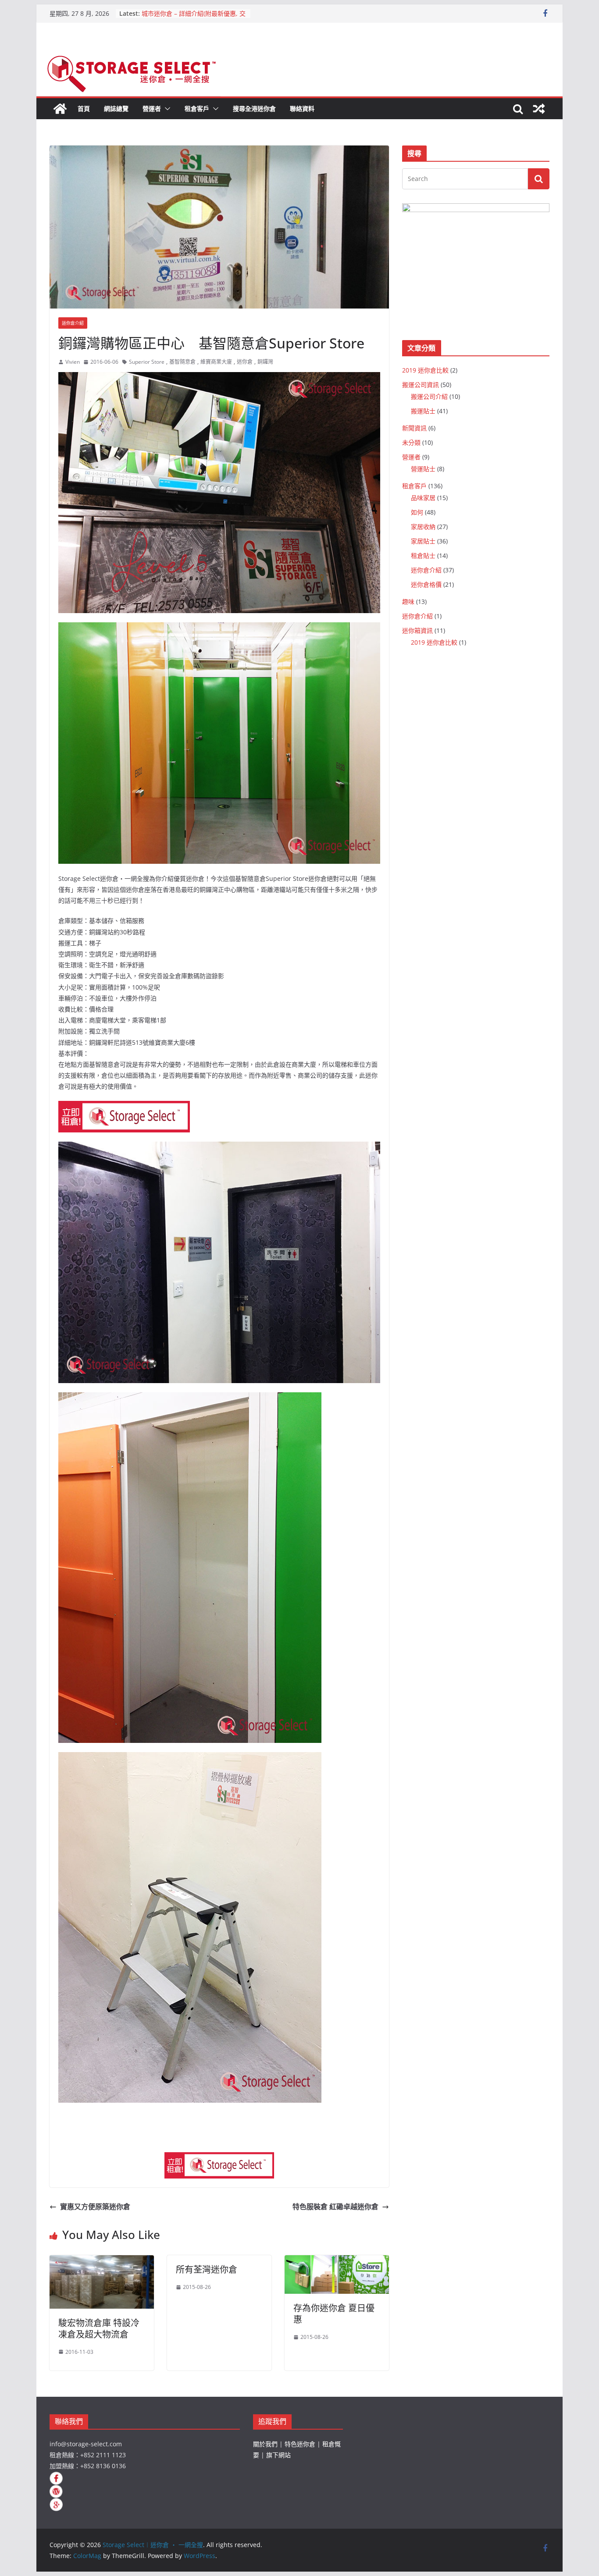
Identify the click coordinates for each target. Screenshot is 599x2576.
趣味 (408, 601)
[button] (166, 109)
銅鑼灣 (265, 362)
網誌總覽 (116, 108)
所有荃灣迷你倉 (207, 2269)
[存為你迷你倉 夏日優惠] (337, 2261)
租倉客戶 (197, 108)
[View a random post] (539, 109)
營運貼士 (423, 469)
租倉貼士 (423, 555)
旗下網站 (278, 2455)
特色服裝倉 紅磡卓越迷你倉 (335, 2207)
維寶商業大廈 (216, 362)
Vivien (73, 362)
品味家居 (423, 498)
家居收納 (423, 527)
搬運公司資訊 (421, 385)
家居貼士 (423, 541)
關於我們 (265, 2444)
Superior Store (147, 362)
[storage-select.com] (219, 2158)
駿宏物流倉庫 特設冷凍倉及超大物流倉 (99, 2329)
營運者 (152, 108)
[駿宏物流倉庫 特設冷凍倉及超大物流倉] (102, 2261)
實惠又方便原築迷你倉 (95, 2207)
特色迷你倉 (300, 2444)
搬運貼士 (423, 411)
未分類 (411, 442)
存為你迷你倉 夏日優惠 (334, 2314)
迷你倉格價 (426, 584)
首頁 (84, 108)
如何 (417, 512)
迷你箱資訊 (417, 630)
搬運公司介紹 (429, 396)
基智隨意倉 (182, 362)
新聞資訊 (414, 428)
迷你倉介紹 (73, 323)
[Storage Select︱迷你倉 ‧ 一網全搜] (60, 109)
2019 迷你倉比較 (425, 370)
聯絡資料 (302, 108)
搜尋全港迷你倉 (254, 108)
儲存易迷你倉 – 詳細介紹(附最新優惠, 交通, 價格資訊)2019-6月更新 (193, 14)
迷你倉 (245, 362)
